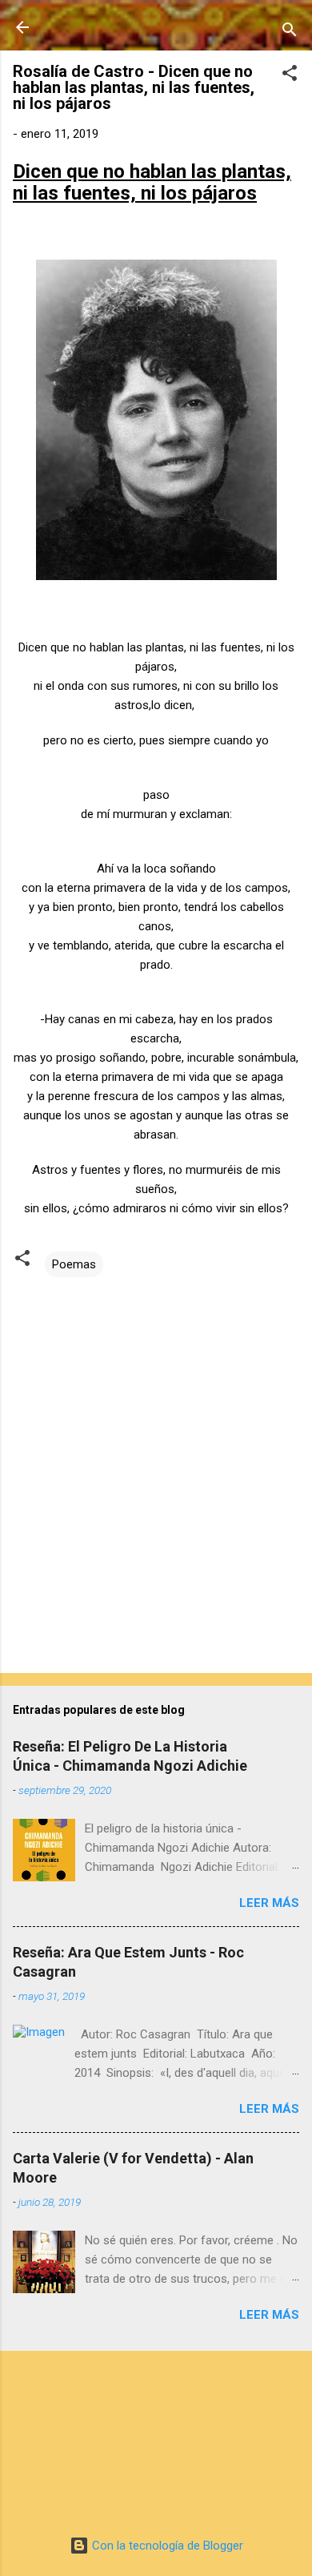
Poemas (74, 1264)
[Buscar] (290, 32)
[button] (290, 76)
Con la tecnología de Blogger (166, 2546)
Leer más (269, 1903)
